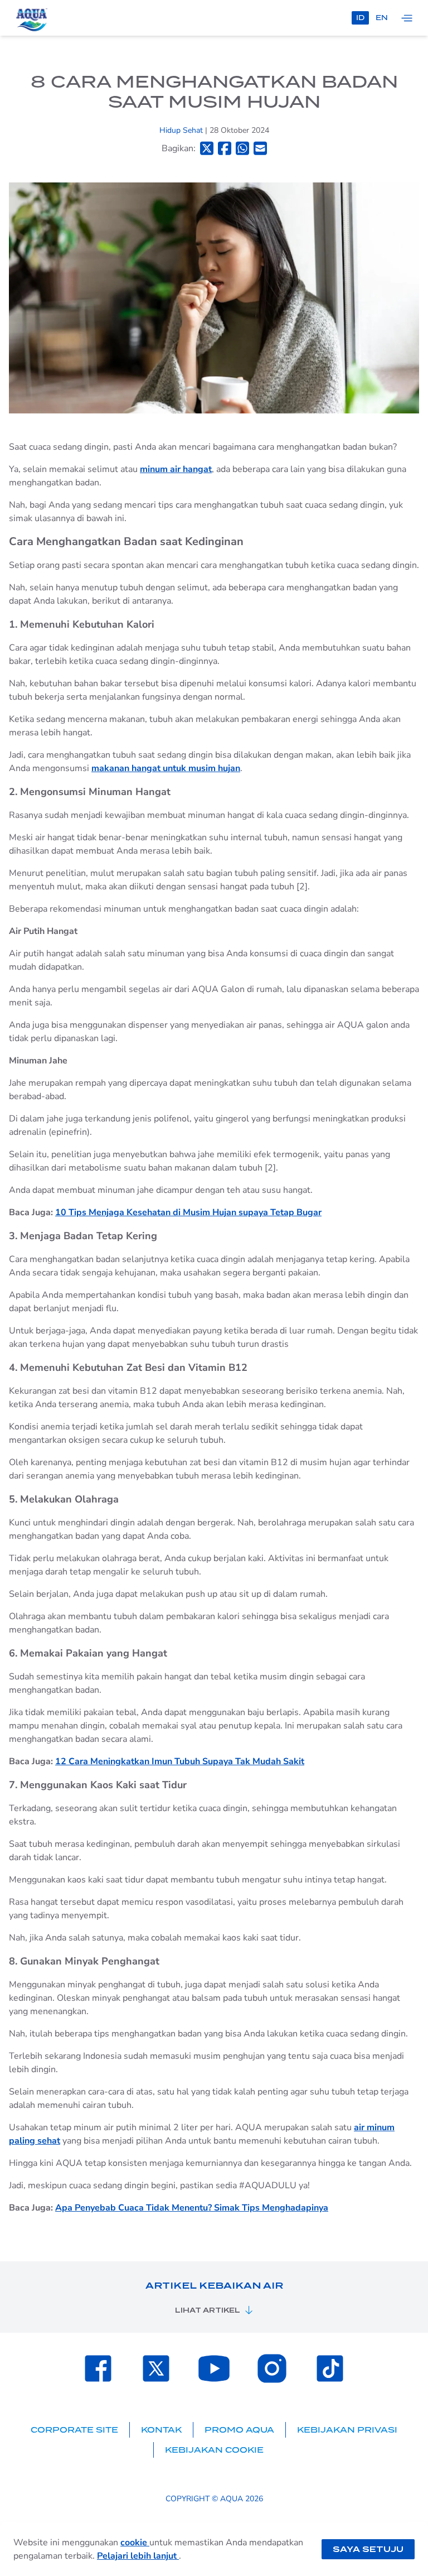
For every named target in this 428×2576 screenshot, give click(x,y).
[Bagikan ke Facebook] (225, 148)
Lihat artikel (208, 2310)
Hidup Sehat (182, 130)
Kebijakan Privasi (347, 2430)
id (360, 18)
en (382, 18)
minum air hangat (176, 469)
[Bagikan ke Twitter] (207, 148)
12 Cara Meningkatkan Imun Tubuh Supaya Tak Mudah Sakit (180, 1761)
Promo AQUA (239, 2430)
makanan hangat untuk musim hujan (166, 768)
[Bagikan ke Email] (260, 148)
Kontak (161, 2430)
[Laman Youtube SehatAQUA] (214, 2368)
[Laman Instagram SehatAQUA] (272, 2368)
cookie (135, 2543)
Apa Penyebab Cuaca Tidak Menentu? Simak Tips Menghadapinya (192, 2208)
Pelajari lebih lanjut (138, 2556)
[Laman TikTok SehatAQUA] (330, 2368)
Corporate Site (74, 2430)
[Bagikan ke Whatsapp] (242, 148)
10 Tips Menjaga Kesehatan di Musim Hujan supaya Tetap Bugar (188, 1212)
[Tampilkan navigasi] (407, 18)
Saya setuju (368, 2549)
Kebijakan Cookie (214, 2450)
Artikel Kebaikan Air (214, 2286)
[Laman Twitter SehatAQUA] (156, 2368)
